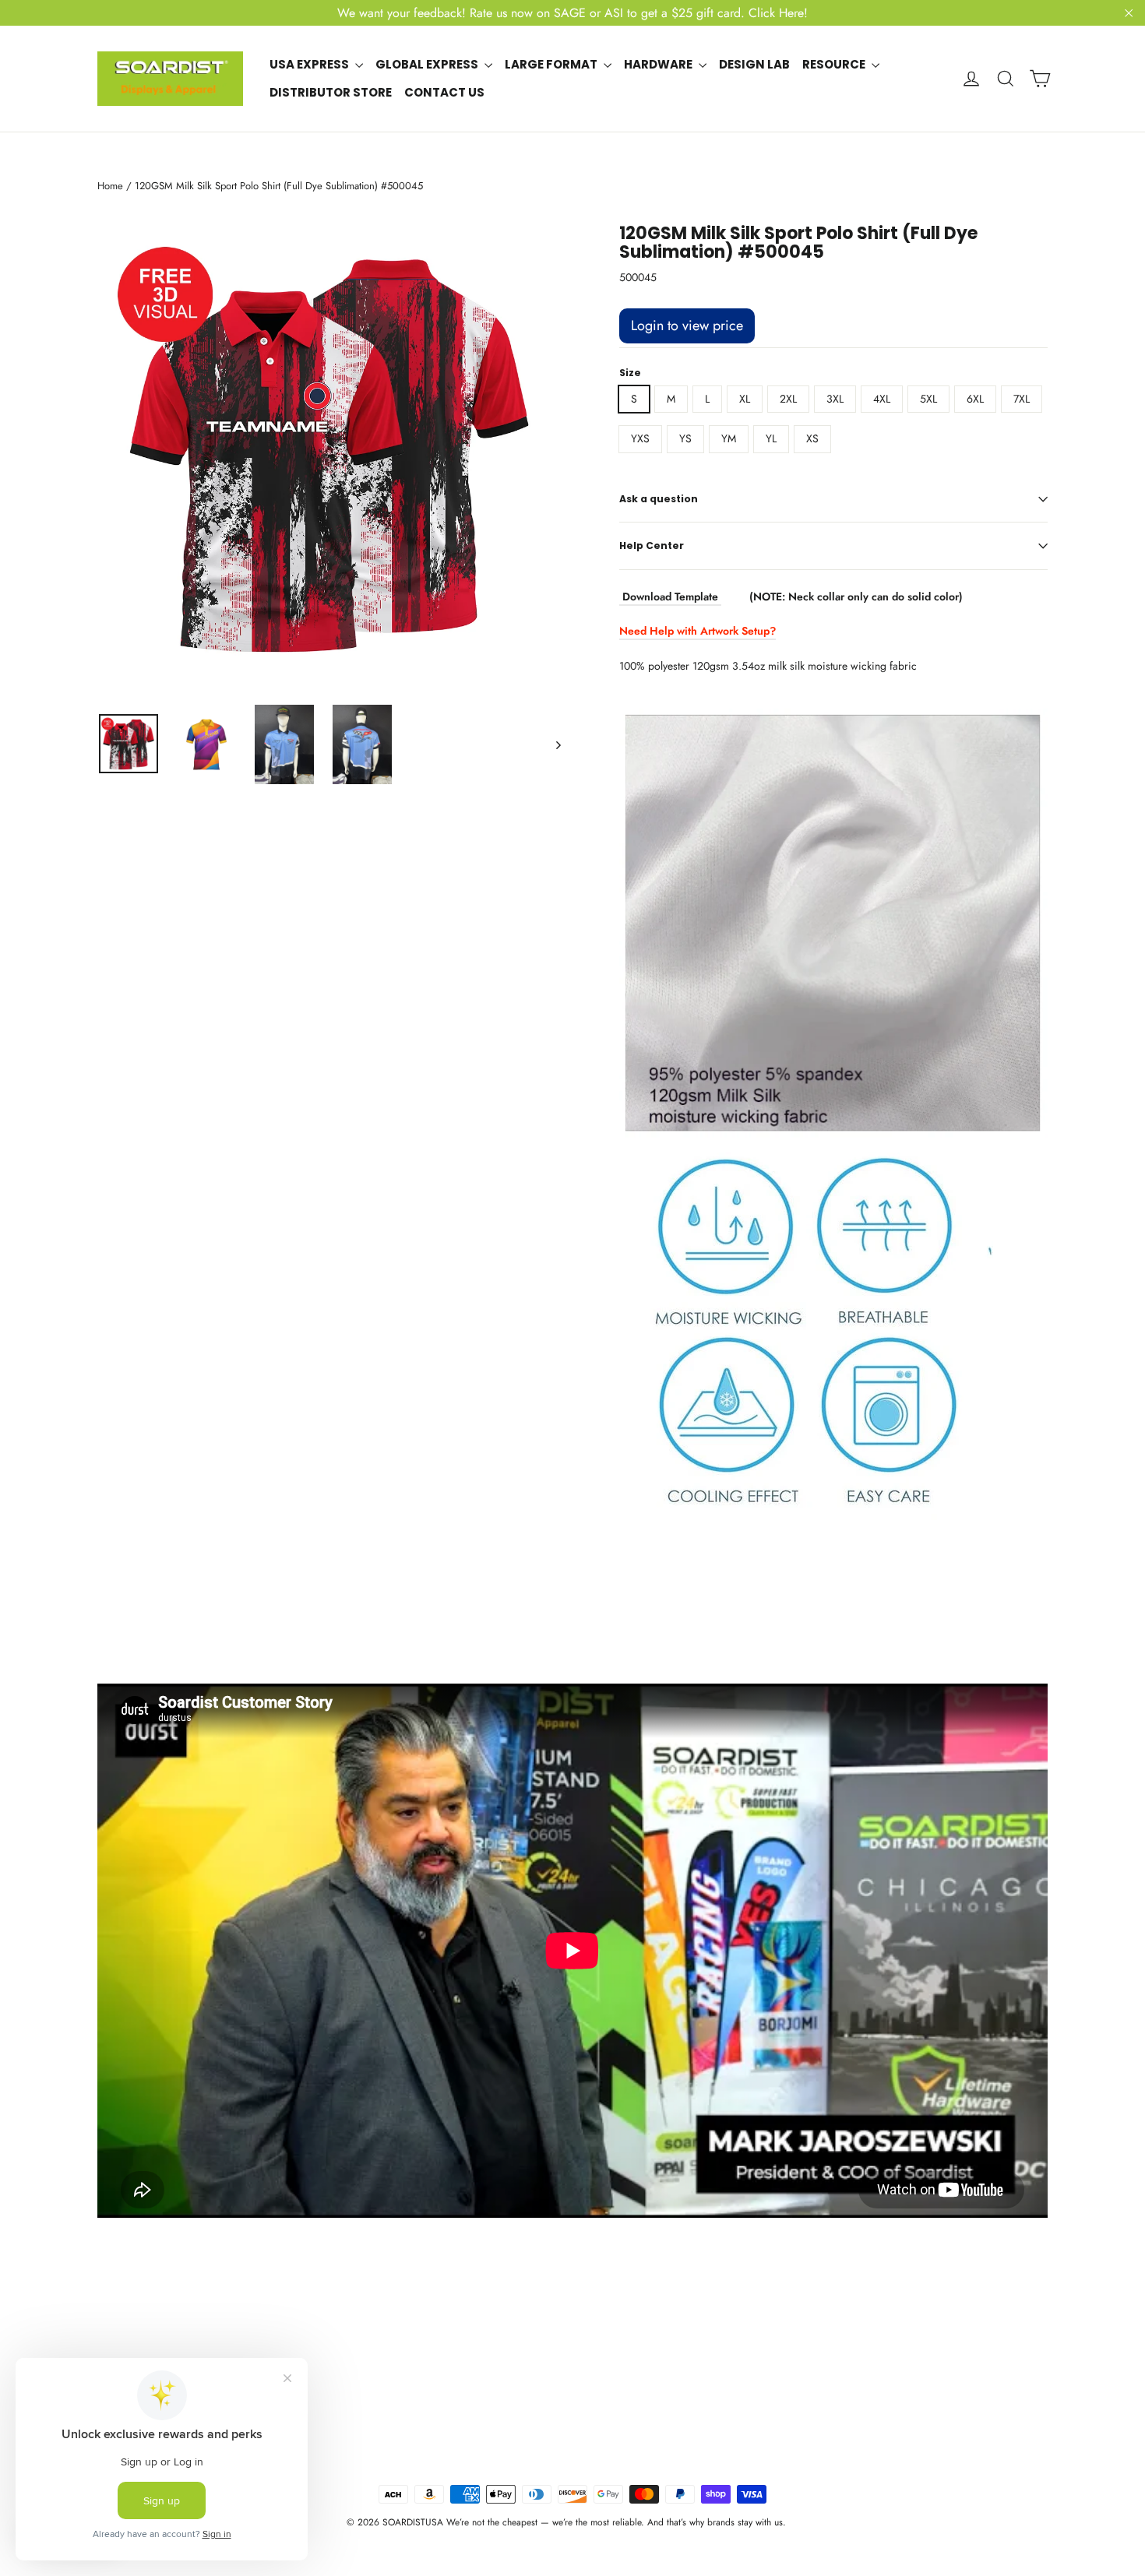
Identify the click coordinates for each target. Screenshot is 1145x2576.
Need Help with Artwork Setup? (698, 631)
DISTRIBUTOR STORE (331, 92)
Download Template (670, 596)
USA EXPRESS (310, 64)
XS (812, 438)
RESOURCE (835, 64)
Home (110, 186)
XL (745, 399)
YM (729, 438)
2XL (788, 399)
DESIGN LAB (754, 64)
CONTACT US (444, 92)
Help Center (652, 545)
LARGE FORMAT (552, 64)
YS (685, 438)
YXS (640, 438)
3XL (835, 399)
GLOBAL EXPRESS (428, 64)
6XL (975, 399)
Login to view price (687, 326)
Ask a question (659, 499)
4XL (882, 399)
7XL (1022, 399)
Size (630, 373)
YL (771, 438)
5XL (928, 399)
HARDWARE (659, 64)
